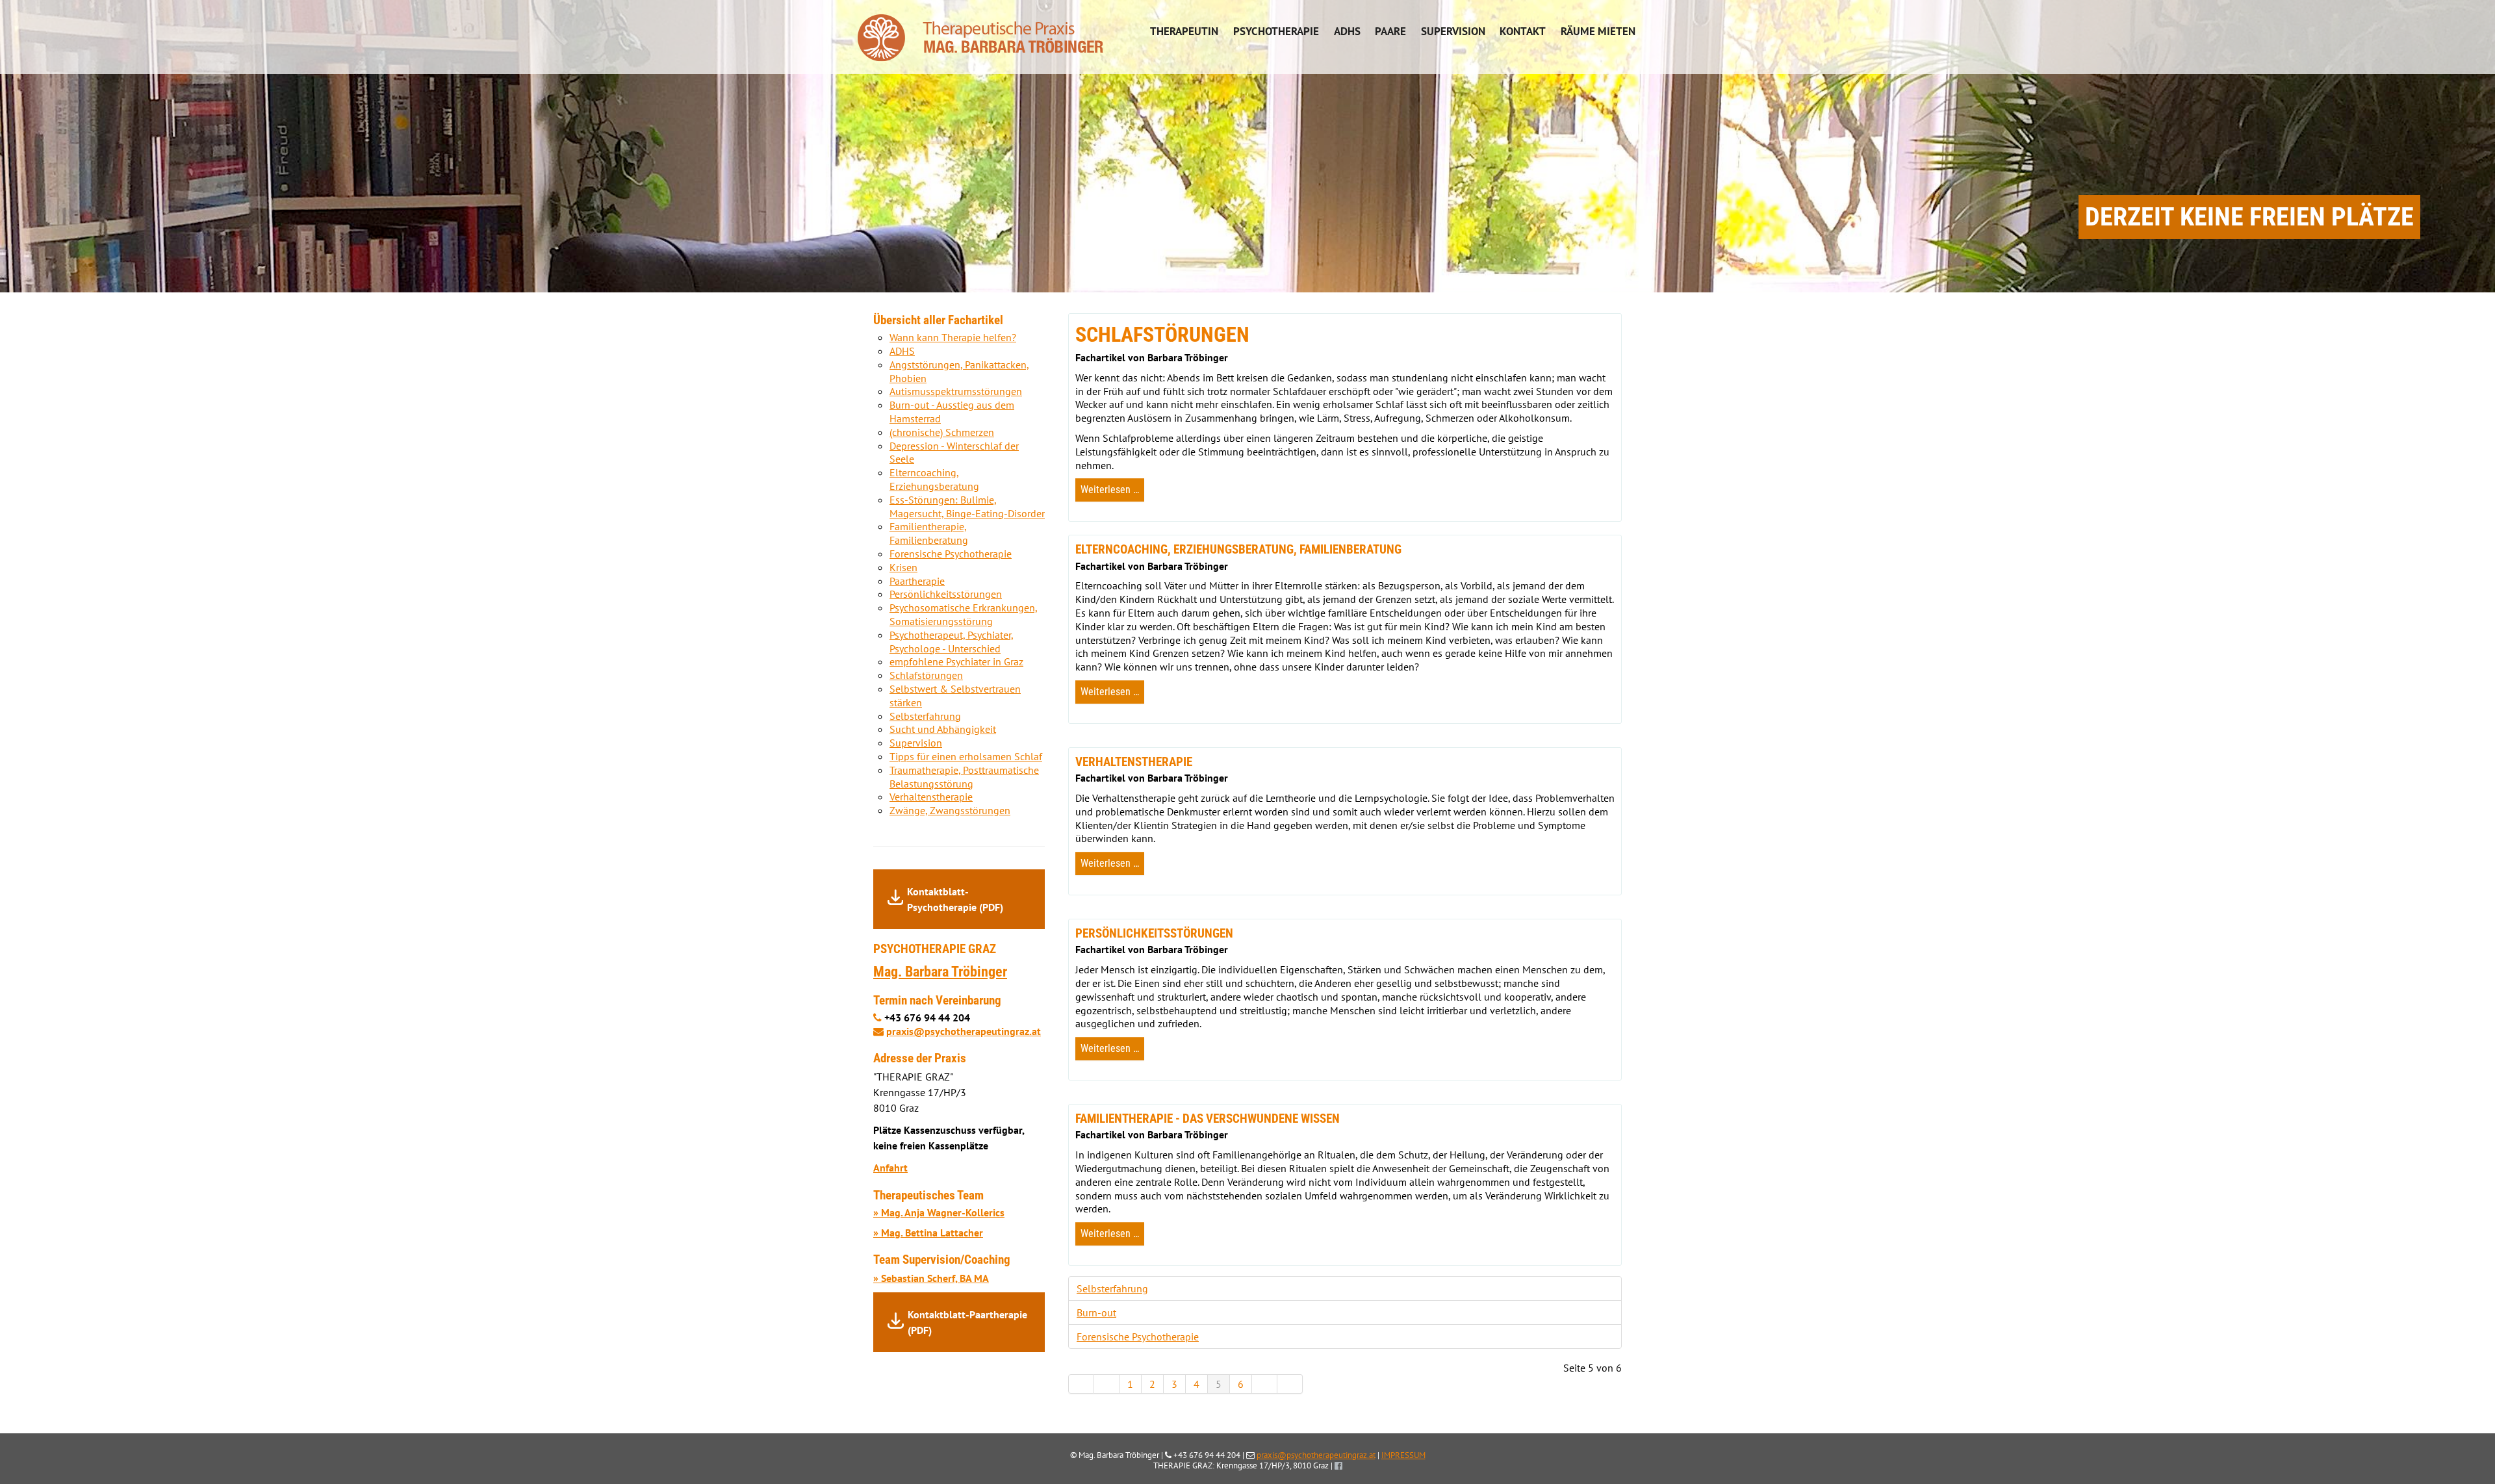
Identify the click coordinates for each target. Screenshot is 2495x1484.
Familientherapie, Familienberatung (929, 533)
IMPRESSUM (1403, 1455)
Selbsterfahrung (1112, 1288)
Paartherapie (917, 581)
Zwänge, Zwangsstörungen (950, 810)
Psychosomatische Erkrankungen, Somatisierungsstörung (964, 614)
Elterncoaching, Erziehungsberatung (934, 479)
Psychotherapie (1276, 31)
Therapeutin (1184, 31)
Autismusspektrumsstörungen (956, 391)
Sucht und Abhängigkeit (943, 729)
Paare (1390, 31)
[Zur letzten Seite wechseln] (1290, 1384)
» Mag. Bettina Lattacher (928, 1233)
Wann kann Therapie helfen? (953, 337)
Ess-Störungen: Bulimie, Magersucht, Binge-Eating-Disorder (967, 506)
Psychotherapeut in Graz (980, 31)
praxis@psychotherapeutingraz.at (964, 1031)
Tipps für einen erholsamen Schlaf (966, 756)
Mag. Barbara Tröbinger (940, 971)
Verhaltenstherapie (931, 797)
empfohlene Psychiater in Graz (956, 661)
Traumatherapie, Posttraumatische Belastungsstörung (964, 777)
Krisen (903, 567)
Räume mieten (1598, 31)
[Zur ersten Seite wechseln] (1081, 1384)
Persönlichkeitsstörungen (946, 594)
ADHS (1347, 31)
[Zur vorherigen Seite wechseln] (1107, 1384)
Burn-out (1096, 1312)
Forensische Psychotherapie (1138, 1337)
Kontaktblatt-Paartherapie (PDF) (967, 1322)
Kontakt (1523, 31)
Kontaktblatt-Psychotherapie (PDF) (955, 899)
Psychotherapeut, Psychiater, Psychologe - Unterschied (952, 642)
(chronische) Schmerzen (942, 432)
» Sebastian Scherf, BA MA (931, 1278)
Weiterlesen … (1110, 490)
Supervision (1453, 31)
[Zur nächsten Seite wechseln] (1265, 1384)
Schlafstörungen (926, 675)
